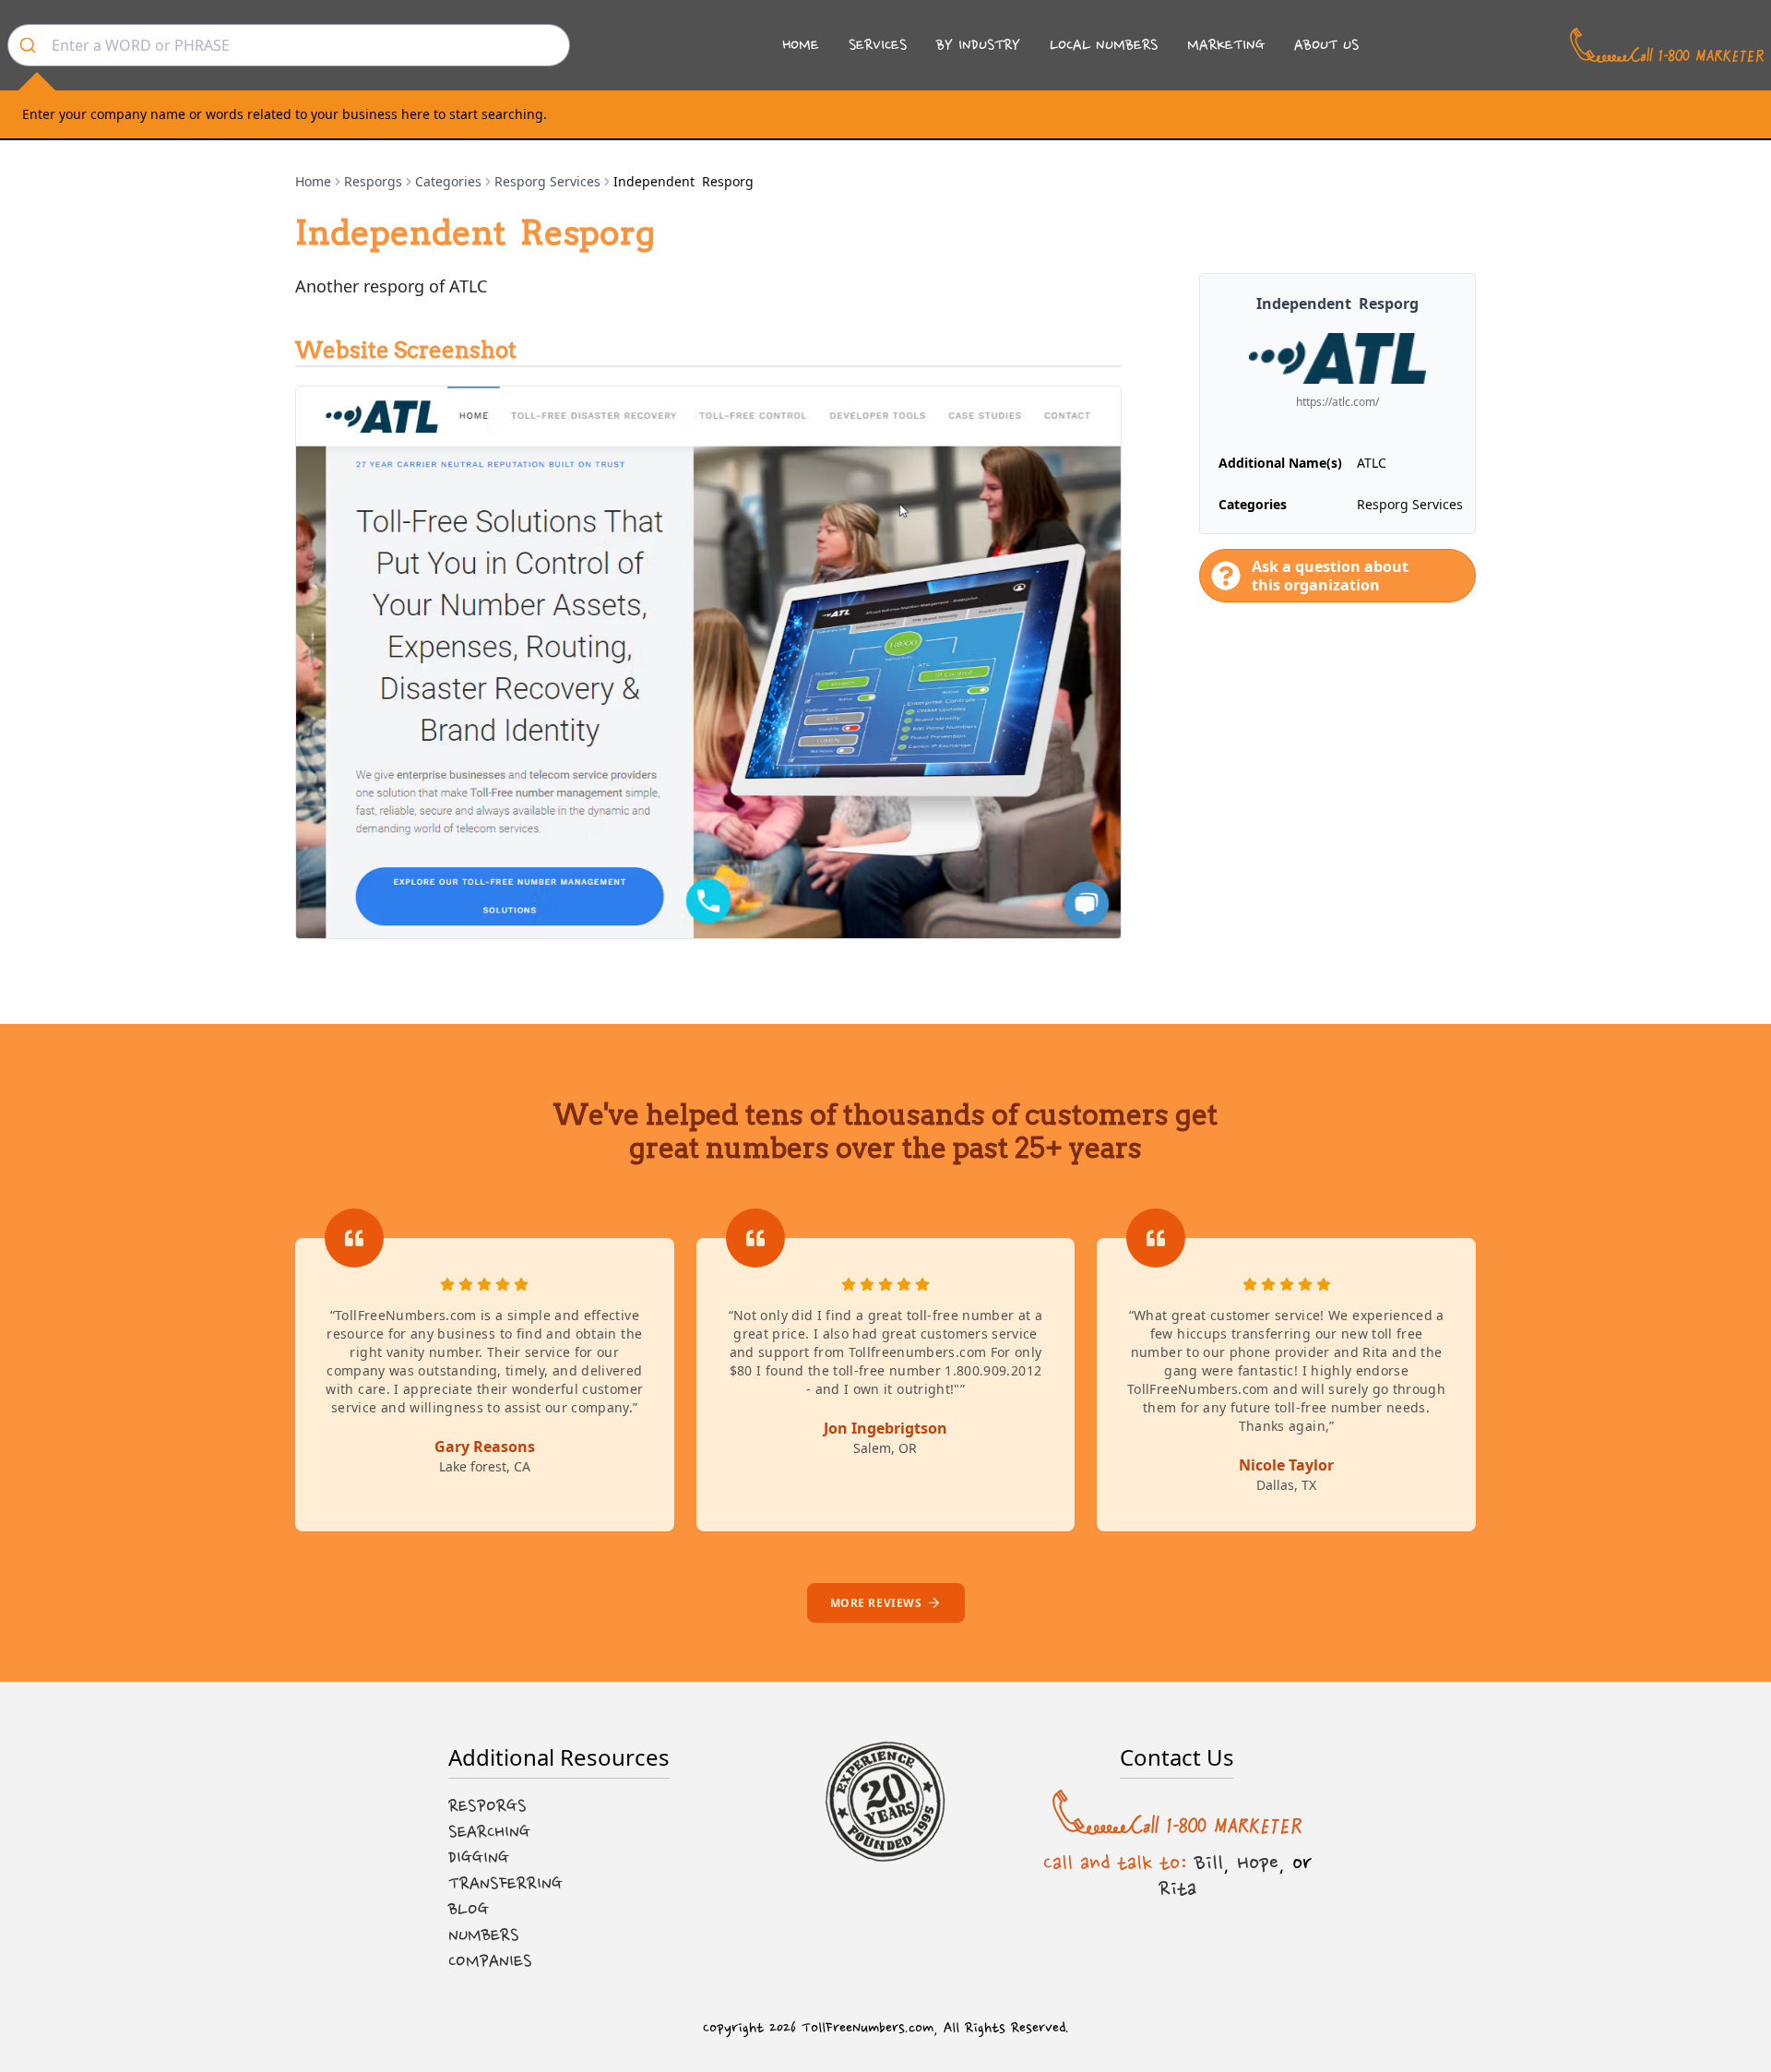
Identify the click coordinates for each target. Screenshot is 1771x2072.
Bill (1209, 1863)
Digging (479, 1858)
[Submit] (30, 45)
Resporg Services (547, 181)
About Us (1326, 45)
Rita (1177, 1888)
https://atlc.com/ (1337, 402)
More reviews (876, 1603)
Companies (490, 1961)
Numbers (484, 1935)
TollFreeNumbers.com (868, 2028)
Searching (489, 1832)
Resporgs (373, 181)
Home (801, 45)
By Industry (978, 45)
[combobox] (289, 45)
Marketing (1226, 45)
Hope (1258, 1863)
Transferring (505, 1884)
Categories (448, 181)
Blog (469, 1910)
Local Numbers (1104, 45)
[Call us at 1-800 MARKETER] (1667, 45)
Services (878, 45)
